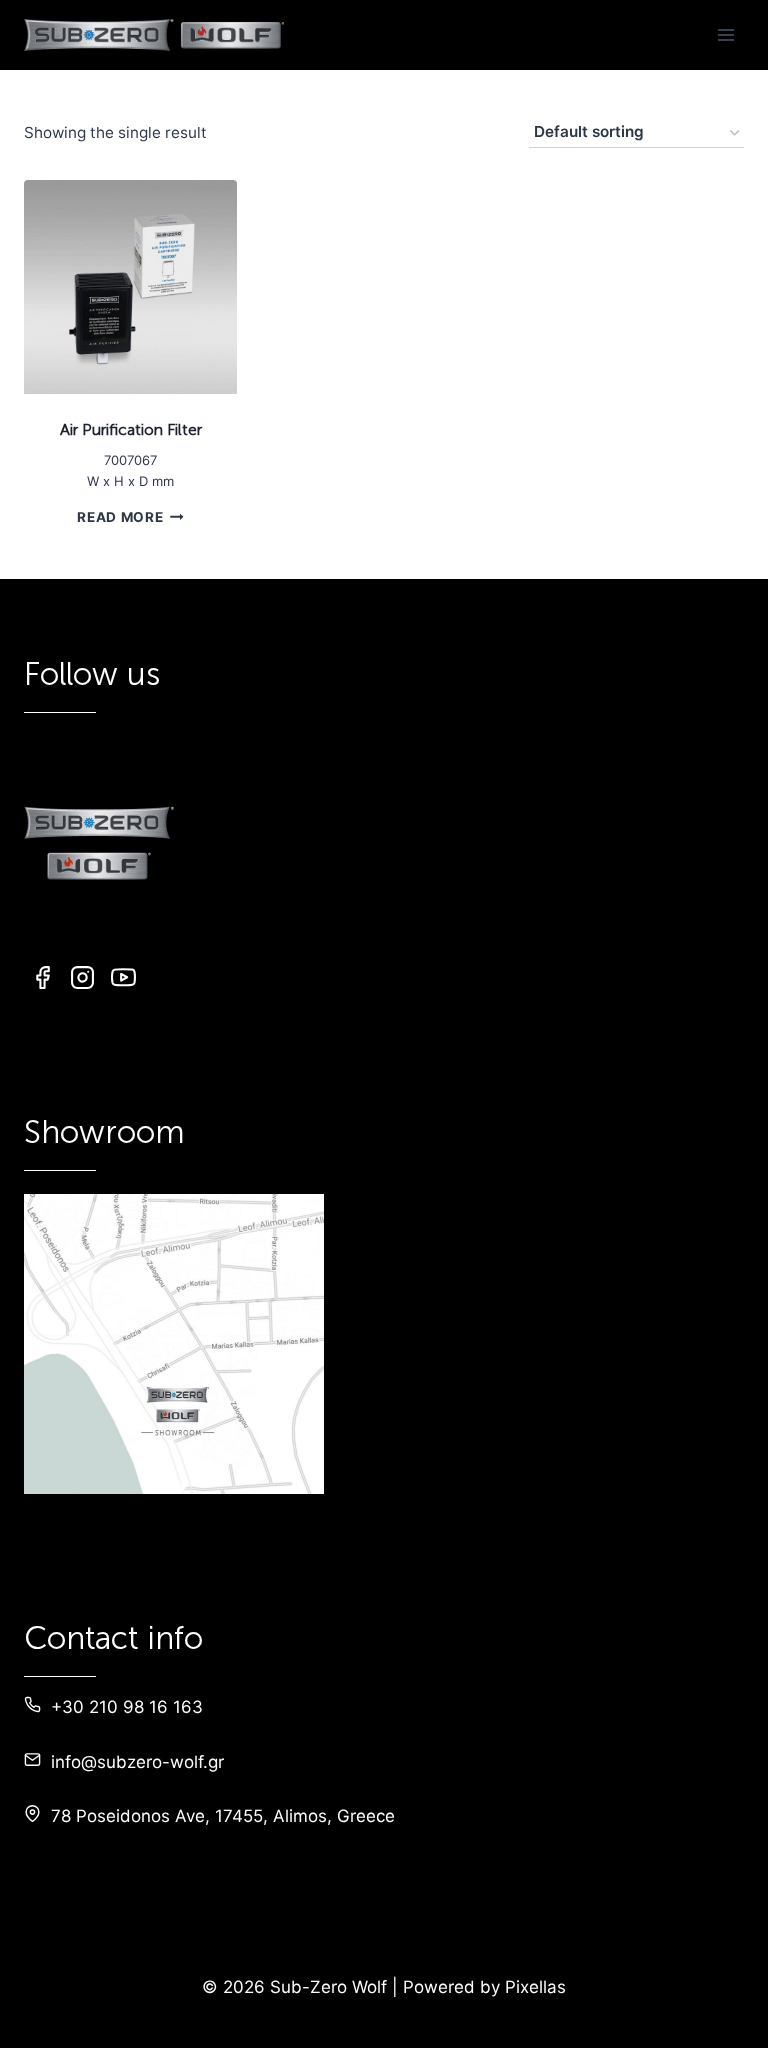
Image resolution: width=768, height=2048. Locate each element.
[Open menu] (725, 34)
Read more (120, 517)
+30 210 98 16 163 (127, 1707)
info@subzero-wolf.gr (137, 1762)
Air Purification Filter (131, 429)
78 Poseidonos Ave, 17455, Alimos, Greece (223, 1816)
